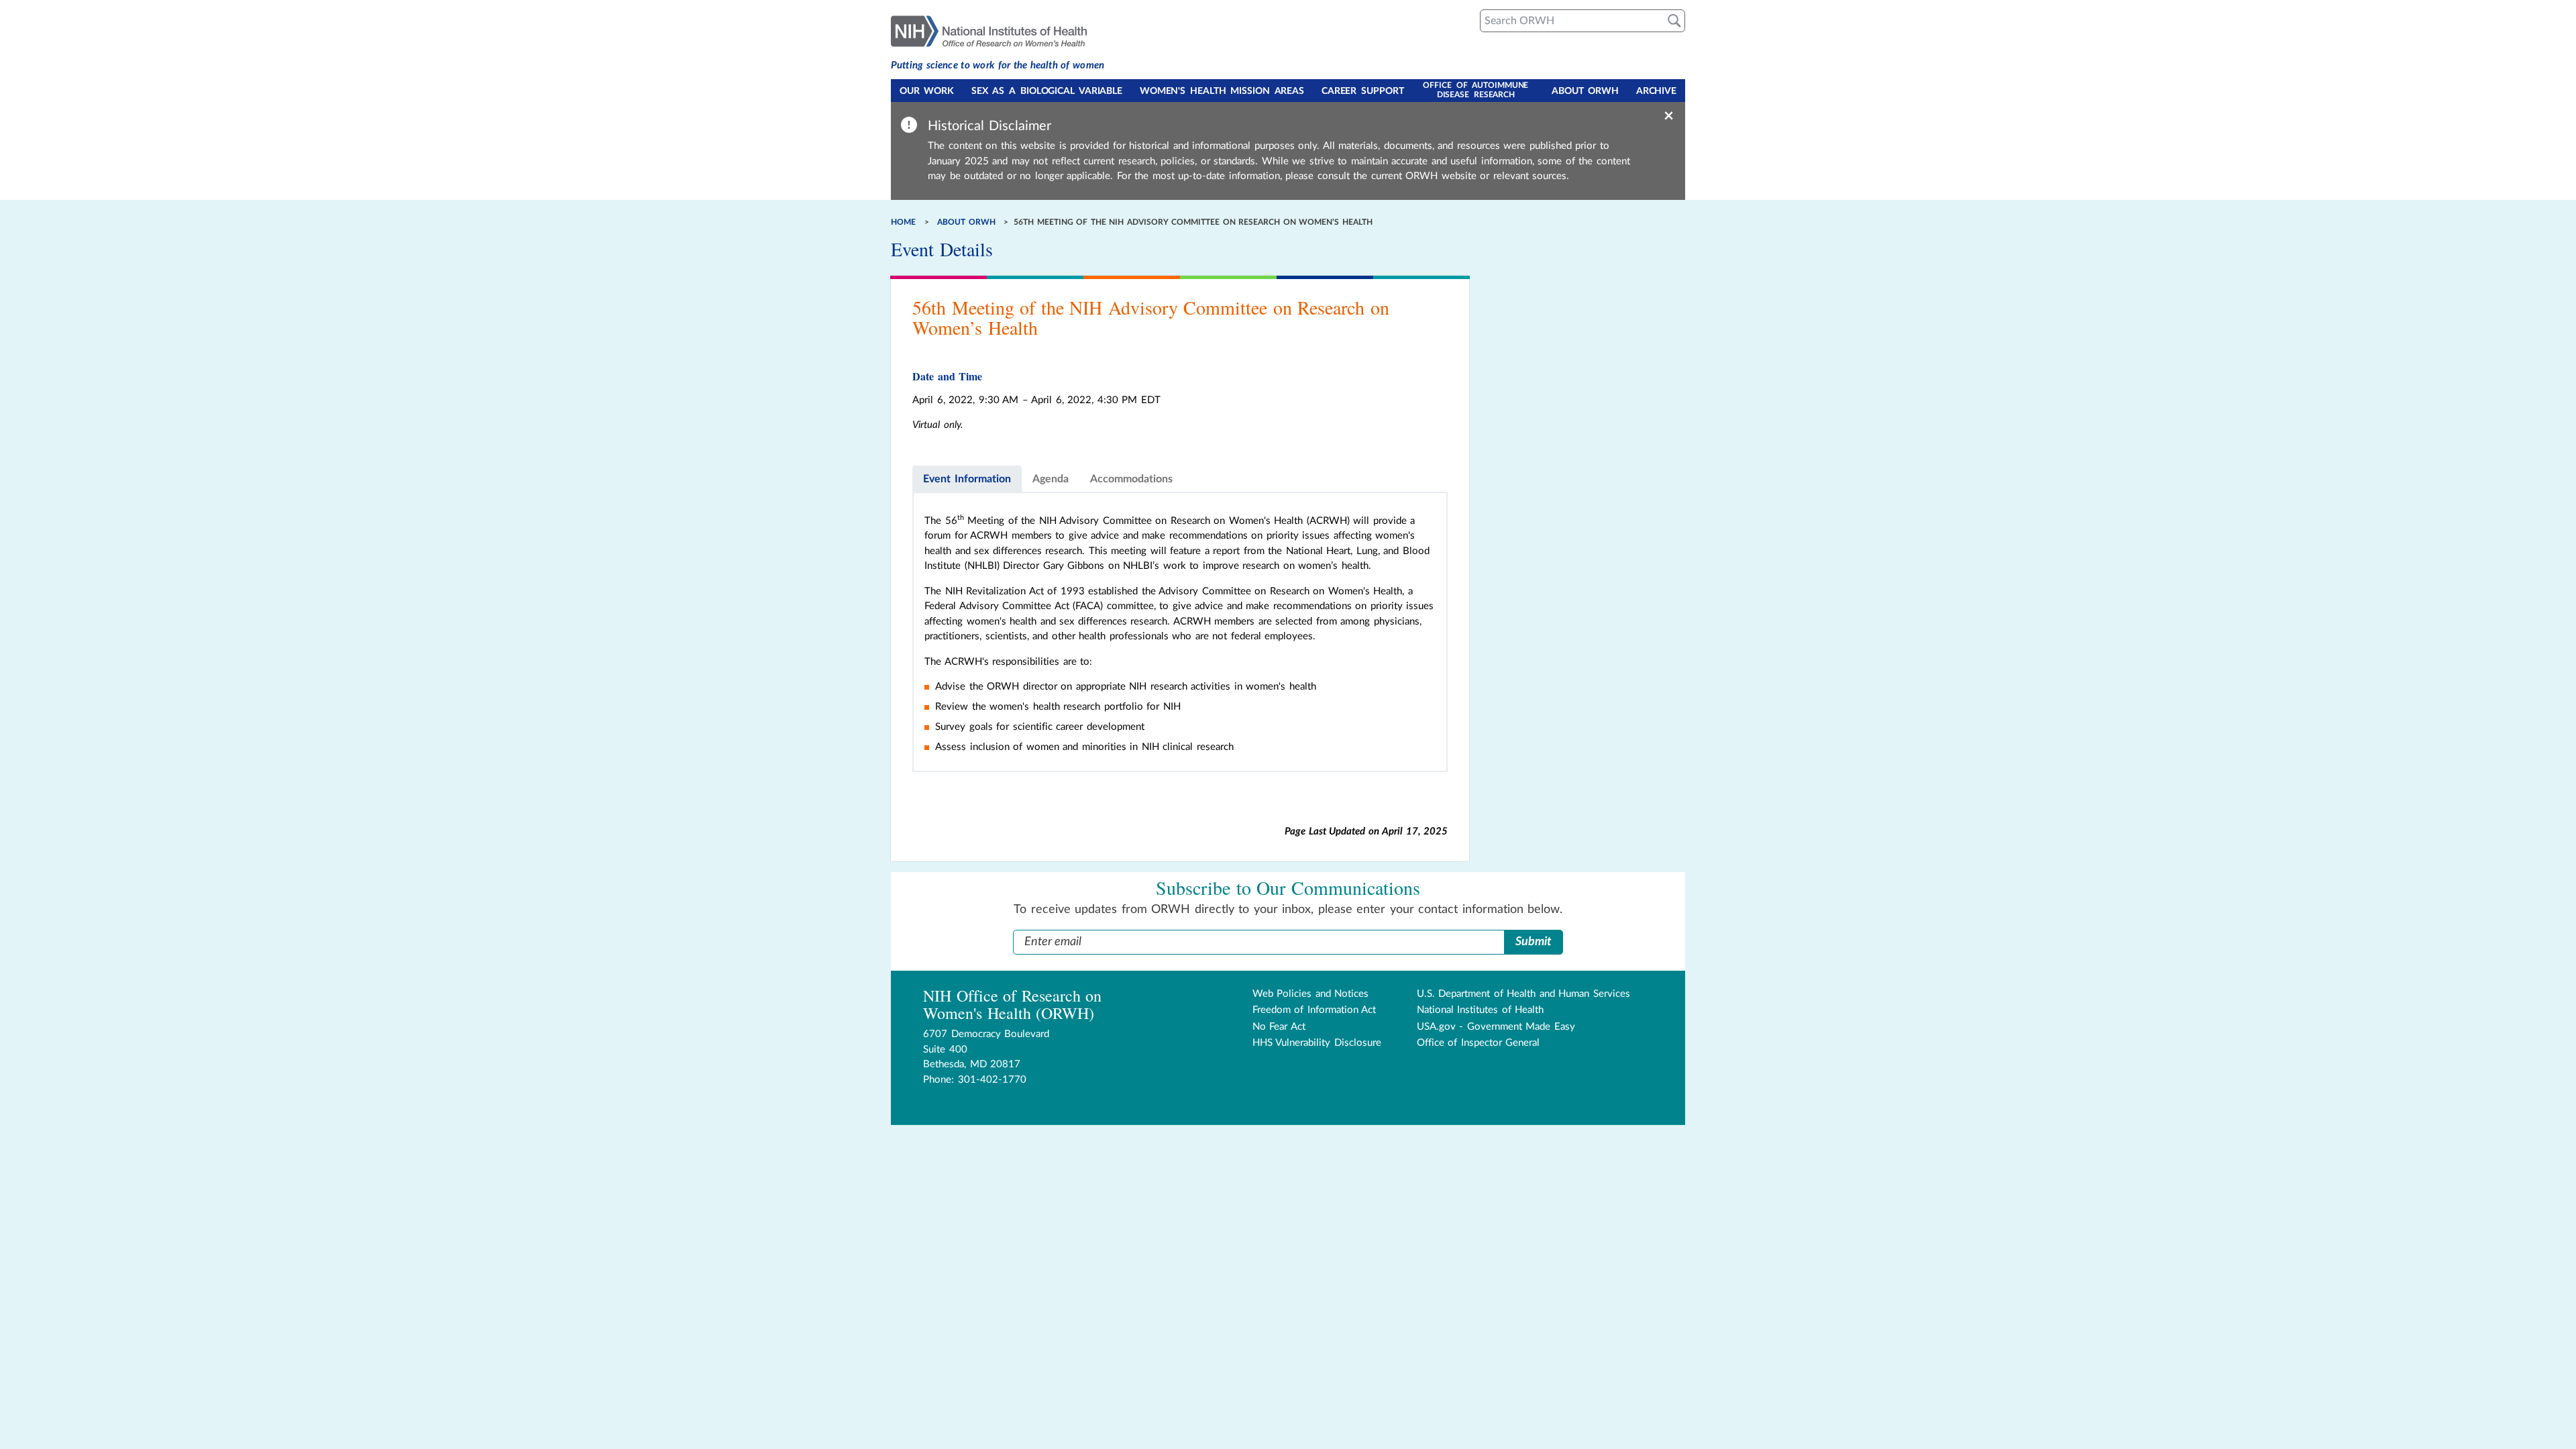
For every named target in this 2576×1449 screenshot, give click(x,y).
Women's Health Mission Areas (1222, 91)
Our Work (927, 91)
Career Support (1363, 91)
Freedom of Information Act (1314, 1010)
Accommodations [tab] (1131, 479)
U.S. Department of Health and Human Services (1523, 994)
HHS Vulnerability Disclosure (1317, 1043)
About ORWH (1585, 91)
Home (903, 222)
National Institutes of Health (1481, 1010)
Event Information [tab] (967, 479)
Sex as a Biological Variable (1047, 91)
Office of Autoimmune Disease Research (1475, 90)
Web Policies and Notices (1311, 994)
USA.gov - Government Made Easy (1496, 1027)
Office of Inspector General (1479, 1043)
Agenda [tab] (1051, 479)
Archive (1656, 91)
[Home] (998, 30)
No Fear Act (1279, 1027)
